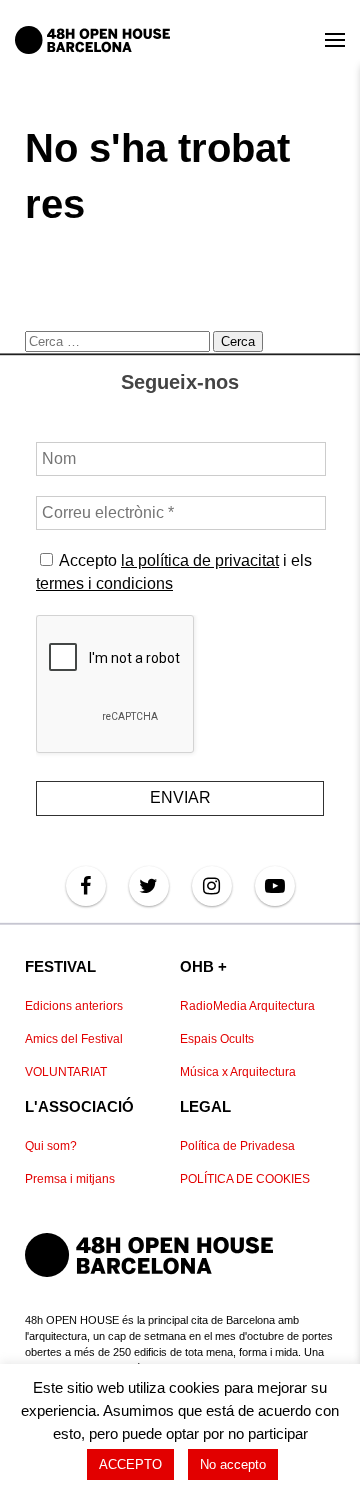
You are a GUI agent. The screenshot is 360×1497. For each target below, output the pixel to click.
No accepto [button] (233, 1464)
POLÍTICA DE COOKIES (245, 1179)
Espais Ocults (217, 1039)
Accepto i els (174, 571)
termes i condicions (104, 583)
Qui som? (51, 1146)
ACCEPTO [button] (130, 1464)
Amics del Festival (74, 1039)
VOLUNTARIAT (66, 1072)
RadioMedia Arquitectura (247, 1006)
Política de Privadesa (237, 1146)
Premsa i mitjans (70, 1179)
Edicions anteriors (74, 1006)
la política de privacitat (200, 560)
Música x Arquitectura (238, 1072)
